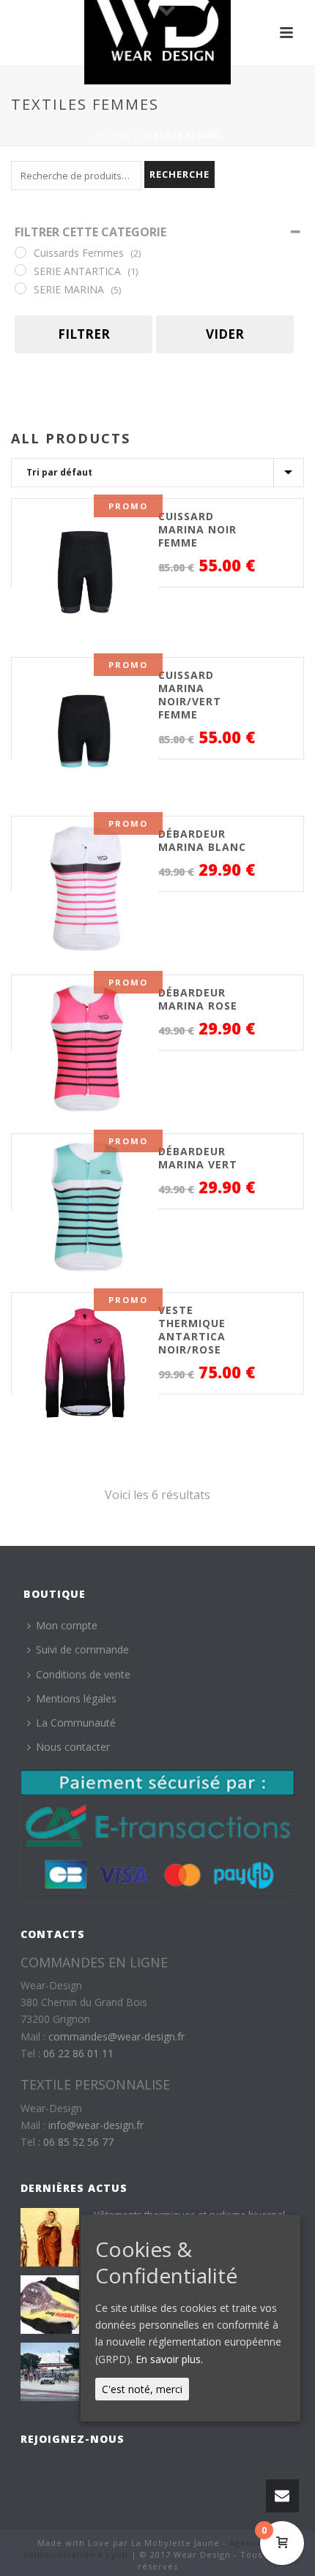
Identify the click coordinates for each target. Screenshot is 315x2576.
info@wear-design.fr (96, 2125)
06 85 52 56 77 (78, 2142)
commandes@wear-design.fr (116, 2036)
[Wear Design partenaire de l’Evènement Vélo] (50, 2372)
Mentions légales (76, 1698)
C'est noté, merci (142, 2389)
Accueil (112, 135)
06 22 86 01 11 (78, 2053)
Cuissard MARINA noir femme (197, 529)
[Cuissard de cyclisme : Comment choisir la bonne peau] (50, 2305)
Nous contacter (73, 1747)
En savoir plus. (169, 2359)
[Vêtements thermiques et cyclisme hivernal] (50, 2237)
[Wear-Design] (157, 33)
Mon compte (67, 1625)
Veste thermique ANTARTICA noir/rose (192, 1330)
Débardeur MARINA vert (198, 1158)
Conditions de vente (83, 1674)
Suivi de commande (82, 1649)
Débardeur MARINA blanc (202, 840)
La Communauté (76, 1723)
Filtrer (84, 334)
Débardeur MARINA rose (198, 999)
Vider (225, 334)
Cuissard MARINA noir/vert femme (190, 695)
